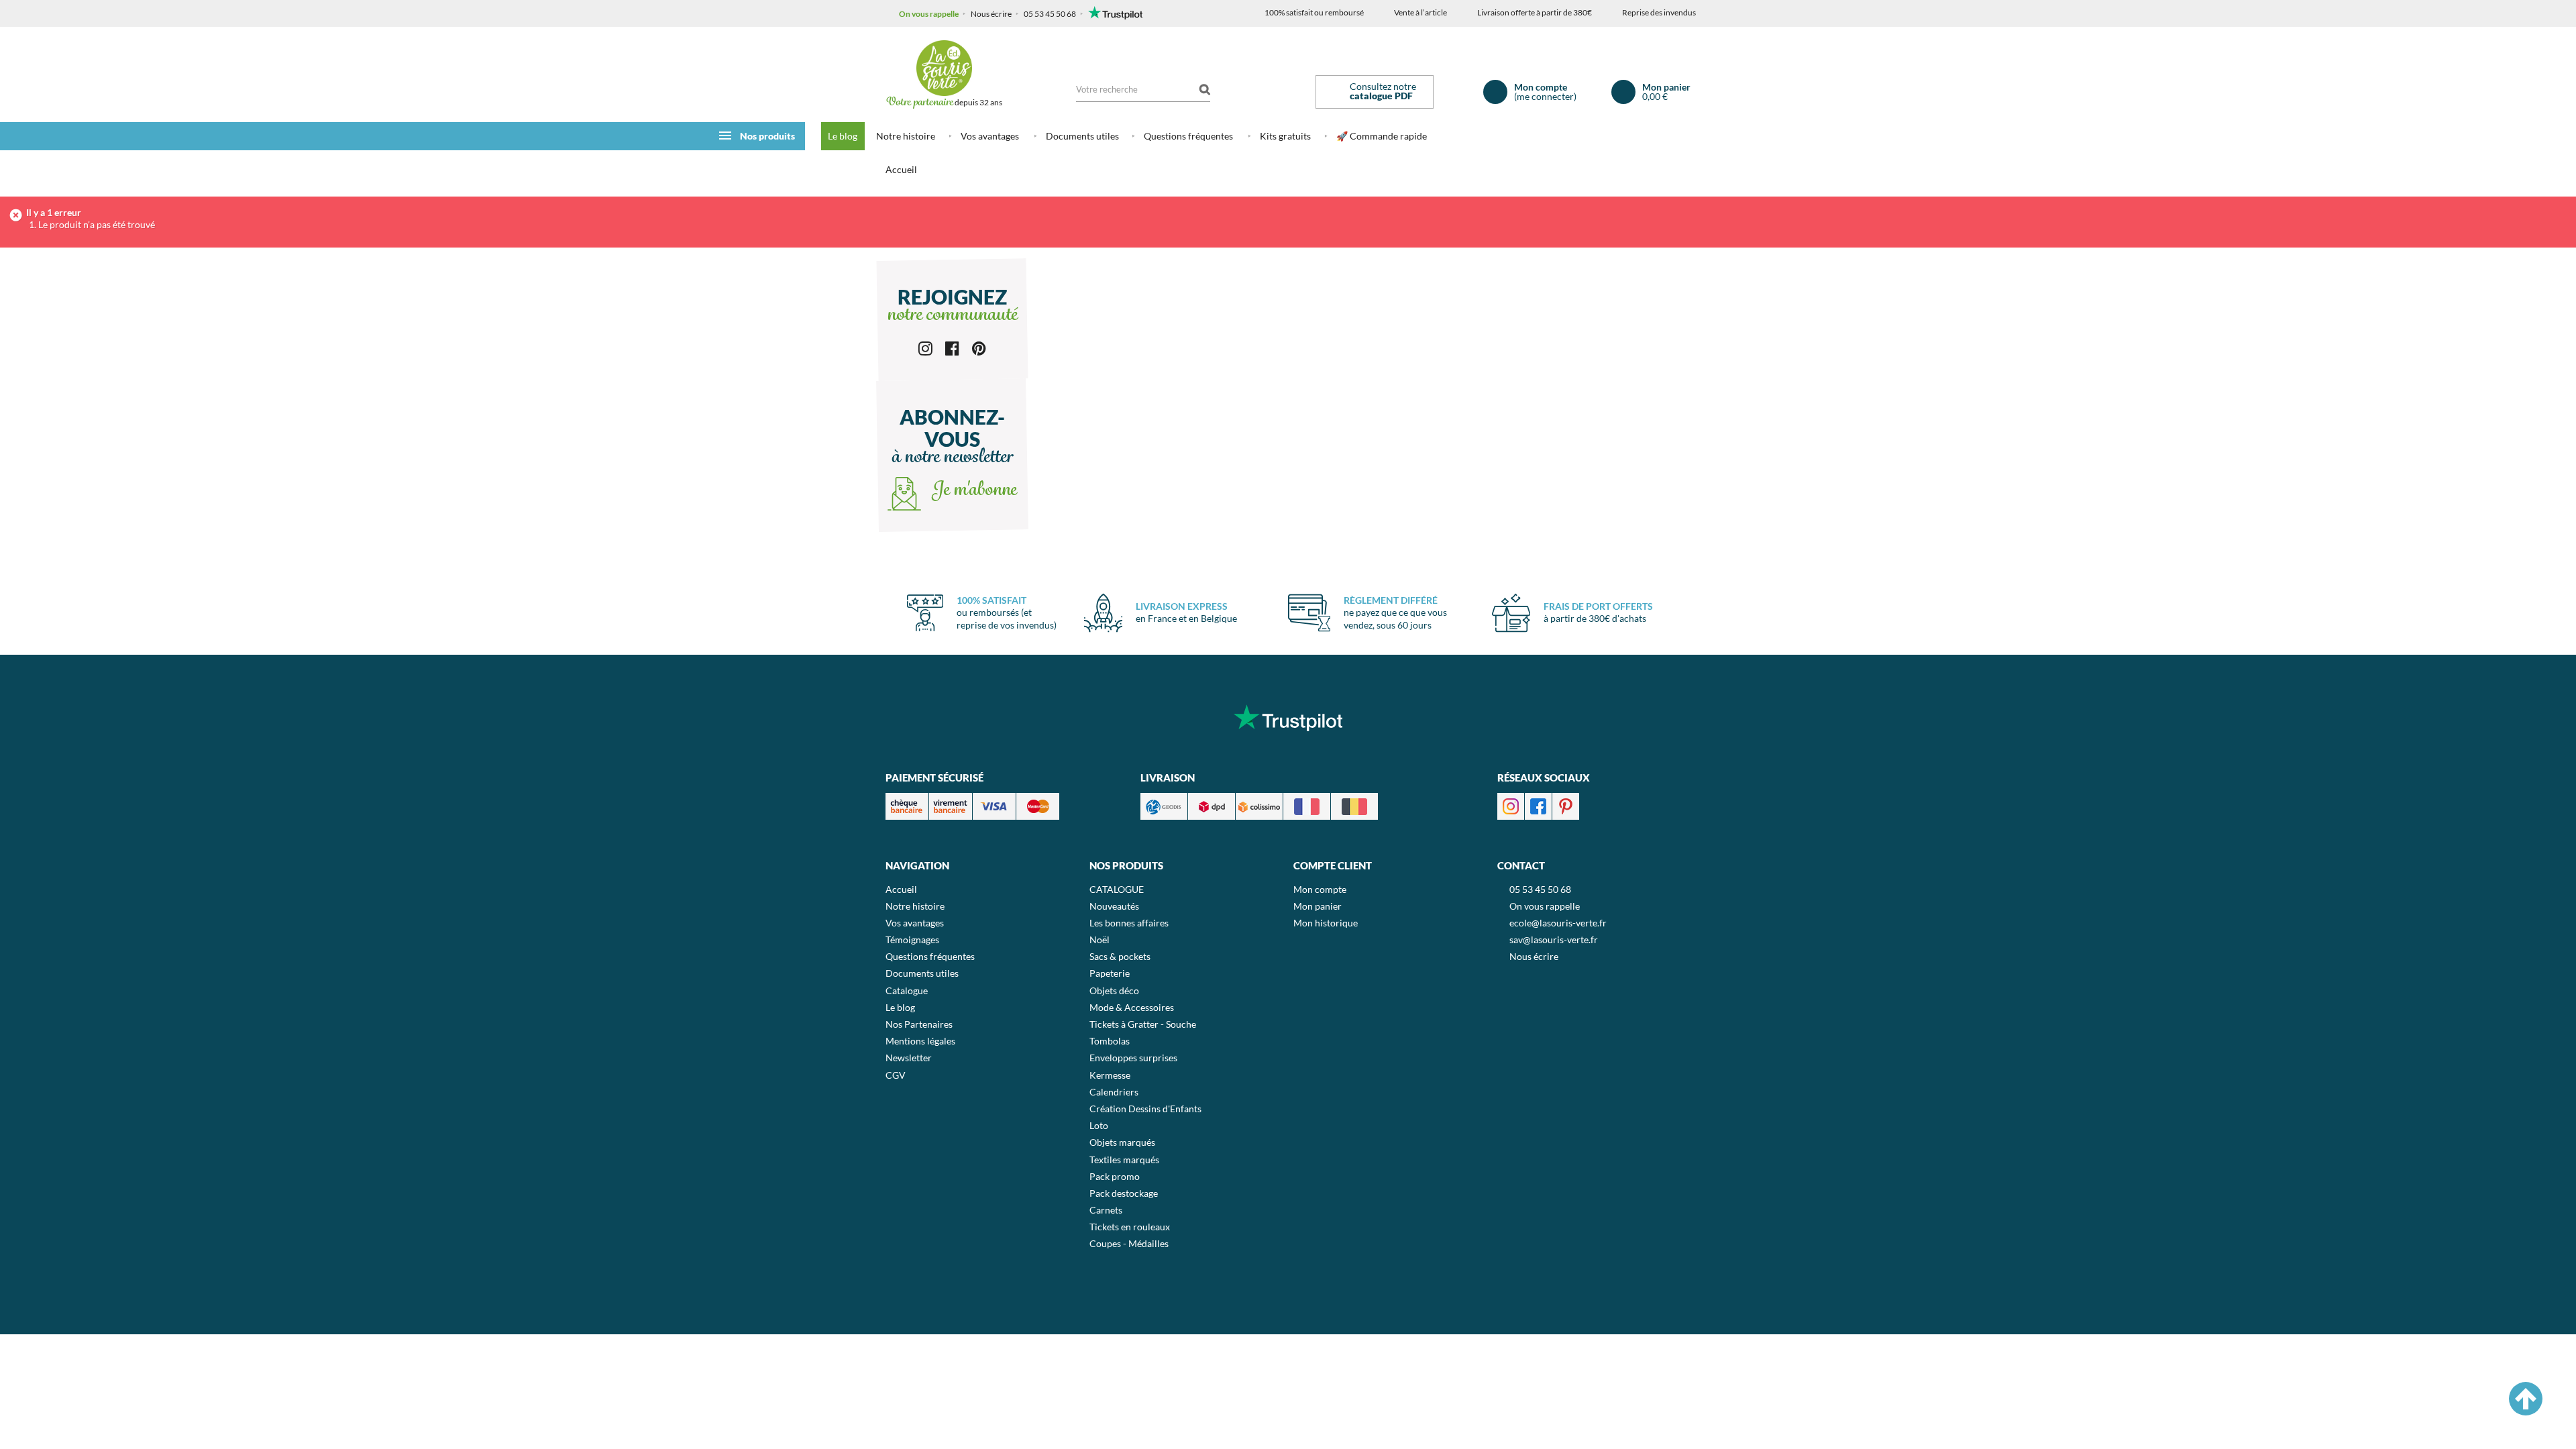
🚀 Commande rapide (1382, 136)
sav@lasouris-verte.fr (1554, 940)
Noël (1099, 940)
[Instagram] (925, 347)
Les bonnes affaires (1129, 923)
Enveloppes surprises (1133, 1058)
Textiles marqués (1124, 1160)
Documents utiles (1082, 136)
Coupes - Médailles (1129, 1243)
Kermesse (1110, 1075)
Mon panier (1318, 906)
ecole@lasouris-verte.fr (1558, 923)
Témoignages (912, 940)
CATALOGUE (1117, 889)
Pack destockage (1124, 1193)
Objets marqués (1122, 1142)
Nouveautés (1114, 906)
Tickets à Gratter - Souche (1143, 1024)
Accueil (901, 169)
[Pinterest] (979, 347)
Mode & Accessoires (1132, 1007)
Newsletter (909, 1058)
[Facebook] (952, 347)
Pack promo (1115, 1176)
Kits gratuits (1285, 136)
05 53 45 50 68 (1050, 14)
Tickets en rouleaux (1130, 1227)
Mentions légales (920, 1041)
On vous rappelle (929, 14)
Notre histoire (906, 136)
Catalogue (907, 990)
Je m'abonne (972, 491)
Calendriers (1114, 1092)
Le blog (843, 136)
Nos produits (767, 136)
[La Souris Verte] (944, 68)
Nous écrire (991, 14)
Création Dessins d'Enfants (1145, 1109)
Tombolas (1110, 1041)
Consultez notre (1383, 91)
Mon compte (1320, 889)
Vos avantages (990, 136)
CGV (896, 1075)
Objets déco (1114, 990)
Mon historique (1326, 923)
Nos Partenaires (919, 1024)
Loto (1099, 1125)
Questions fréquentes (1188, 136)
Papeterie (1110, 973)
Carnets (1106, 1210)
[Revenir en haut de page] (2526, 1399)
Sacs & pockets (1120, 956)
